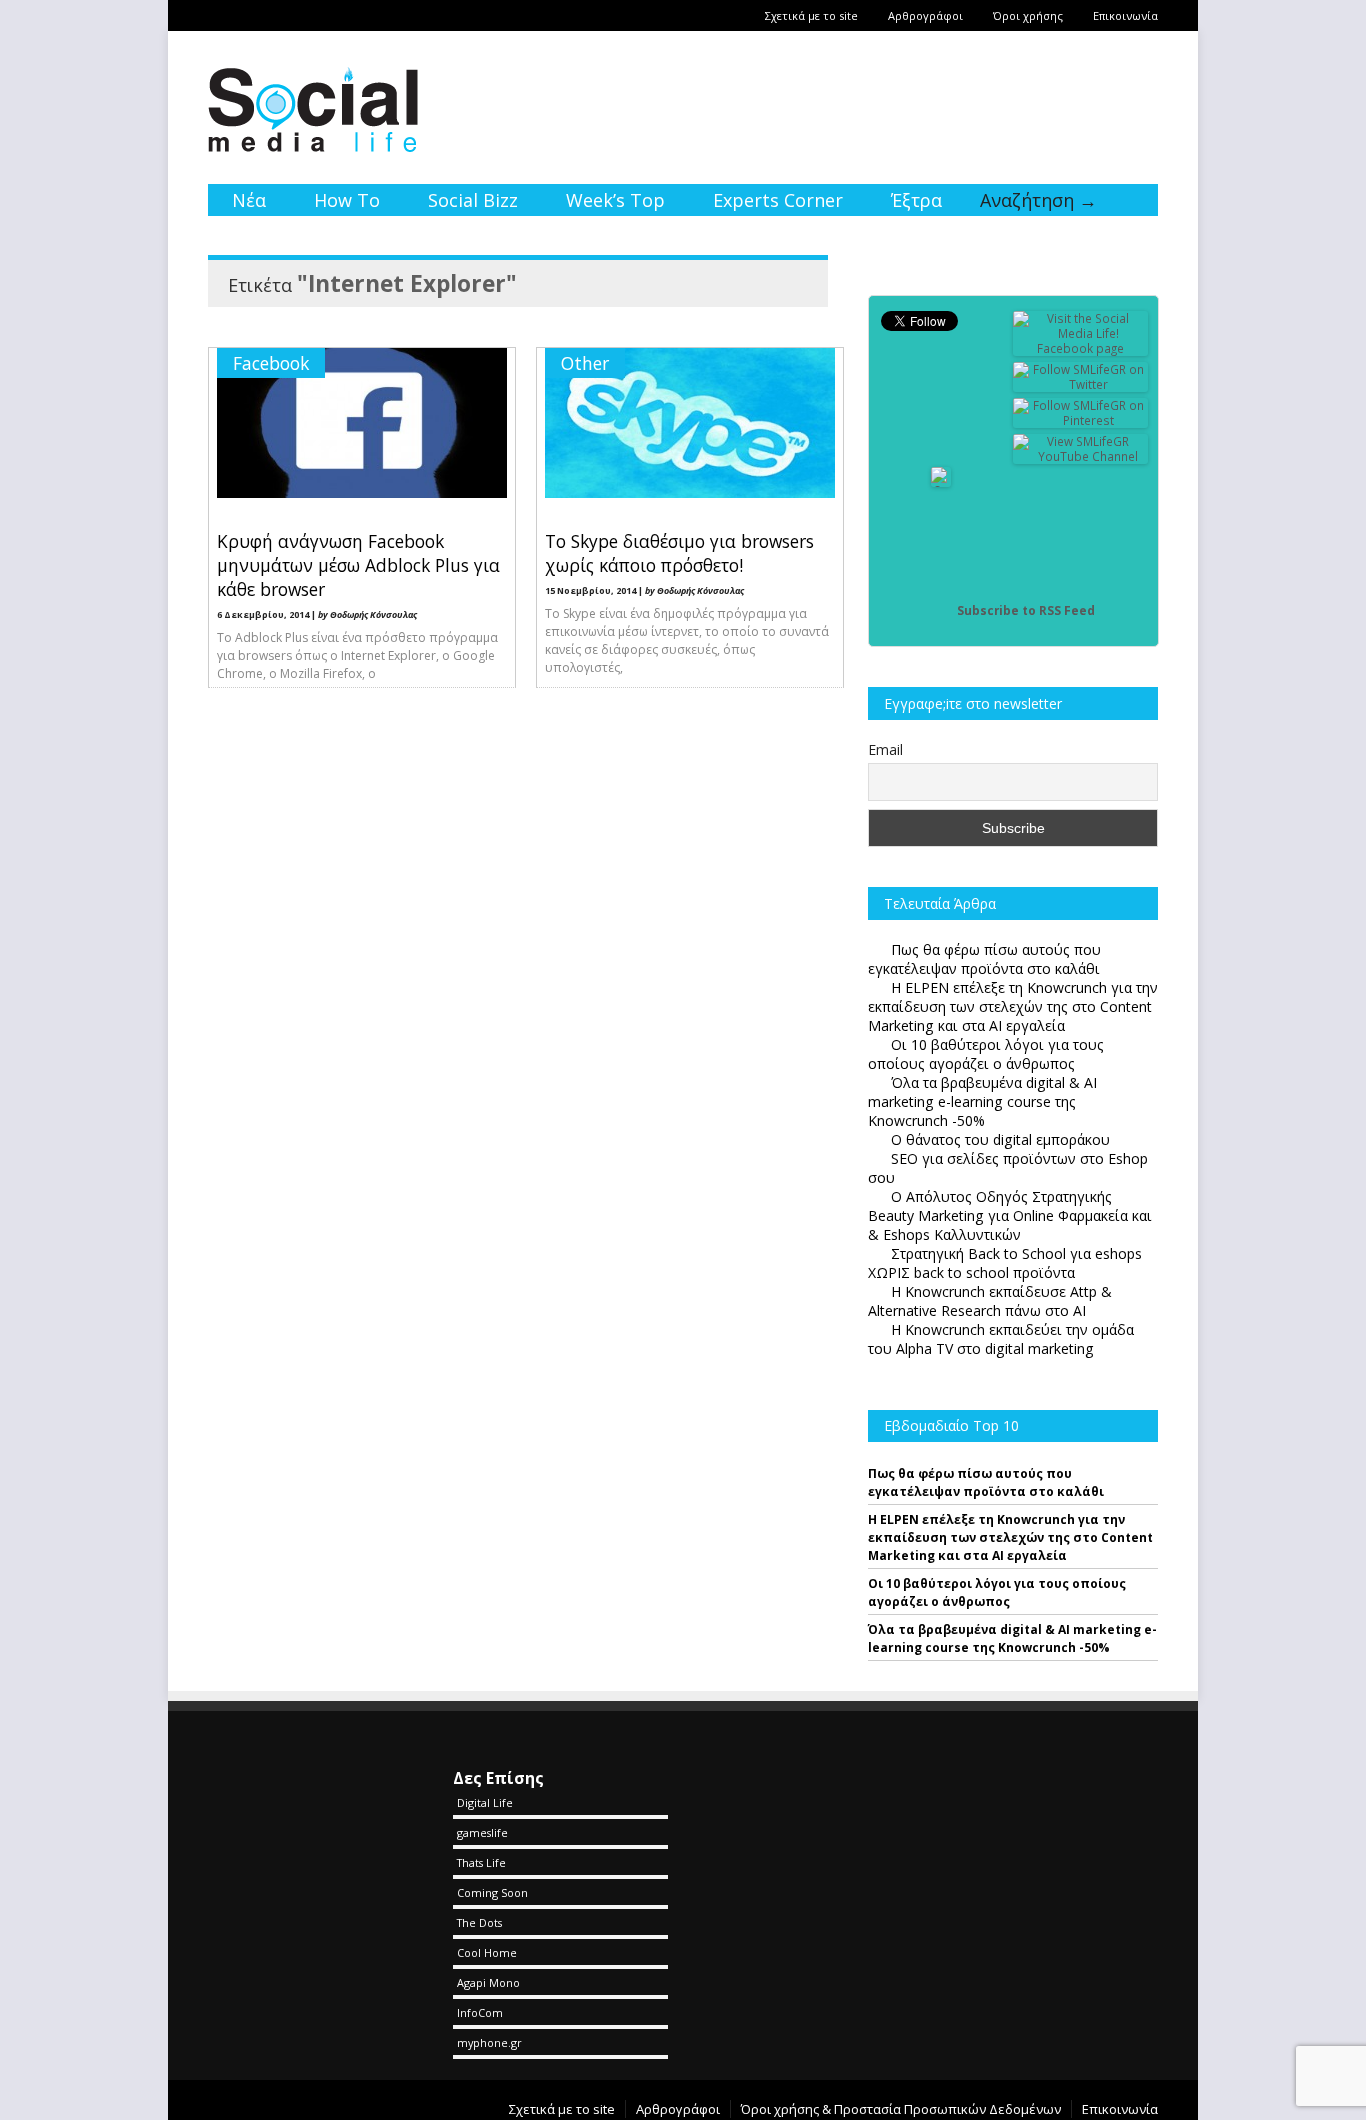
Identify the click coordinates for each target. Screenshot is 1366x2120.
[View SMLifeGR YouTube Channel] (1081, 456)
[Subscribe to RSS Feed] (941, 610)
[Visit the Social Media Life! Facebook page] (1081, 348)
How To (347, 200)
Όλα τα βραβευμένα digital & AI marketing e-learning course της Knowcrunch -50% (1012, 1638)
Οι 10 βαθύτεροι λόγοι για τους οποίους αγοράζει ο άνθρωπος (997, 1592)
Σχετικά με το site (811, 15)
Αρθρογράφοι (925, 15)
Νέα (249, 200)
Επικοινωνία (1125, 15)
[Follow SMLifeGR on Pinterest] (1081, 420)
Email (885, 749)
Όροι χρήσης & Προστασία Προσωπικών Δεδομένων (901, 2109)
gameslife (482, 1832)
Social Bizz (473, 200)
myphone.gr (489, 2042)
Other (585, 363)
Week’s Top (615, 200)
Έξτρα (916, 200)
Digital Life (485, 1802)
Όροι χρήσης (1028, 15)
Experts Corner (778, 200)
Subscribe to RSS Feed (1026, 610)
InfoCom (480, 2012)
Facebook (271, 363)
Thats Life (481, 1862)
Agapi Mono (488, 1982)
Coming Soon (492, 1892)
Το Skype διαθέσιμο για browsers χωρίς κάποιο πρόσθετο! (679, 553)
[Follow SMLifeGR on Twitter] (1081, 384)
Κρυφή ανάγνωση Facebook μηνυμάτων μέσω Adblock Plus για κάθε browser (358, 565)
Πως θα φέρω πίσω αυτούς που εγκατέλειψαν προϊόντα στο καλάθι (986, 1482)
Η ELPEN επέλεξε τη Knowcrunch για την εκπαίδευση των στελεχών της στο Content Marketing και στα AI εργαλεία (1010, 1537)
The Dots (479, 1922)
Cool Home (487, 1952)
